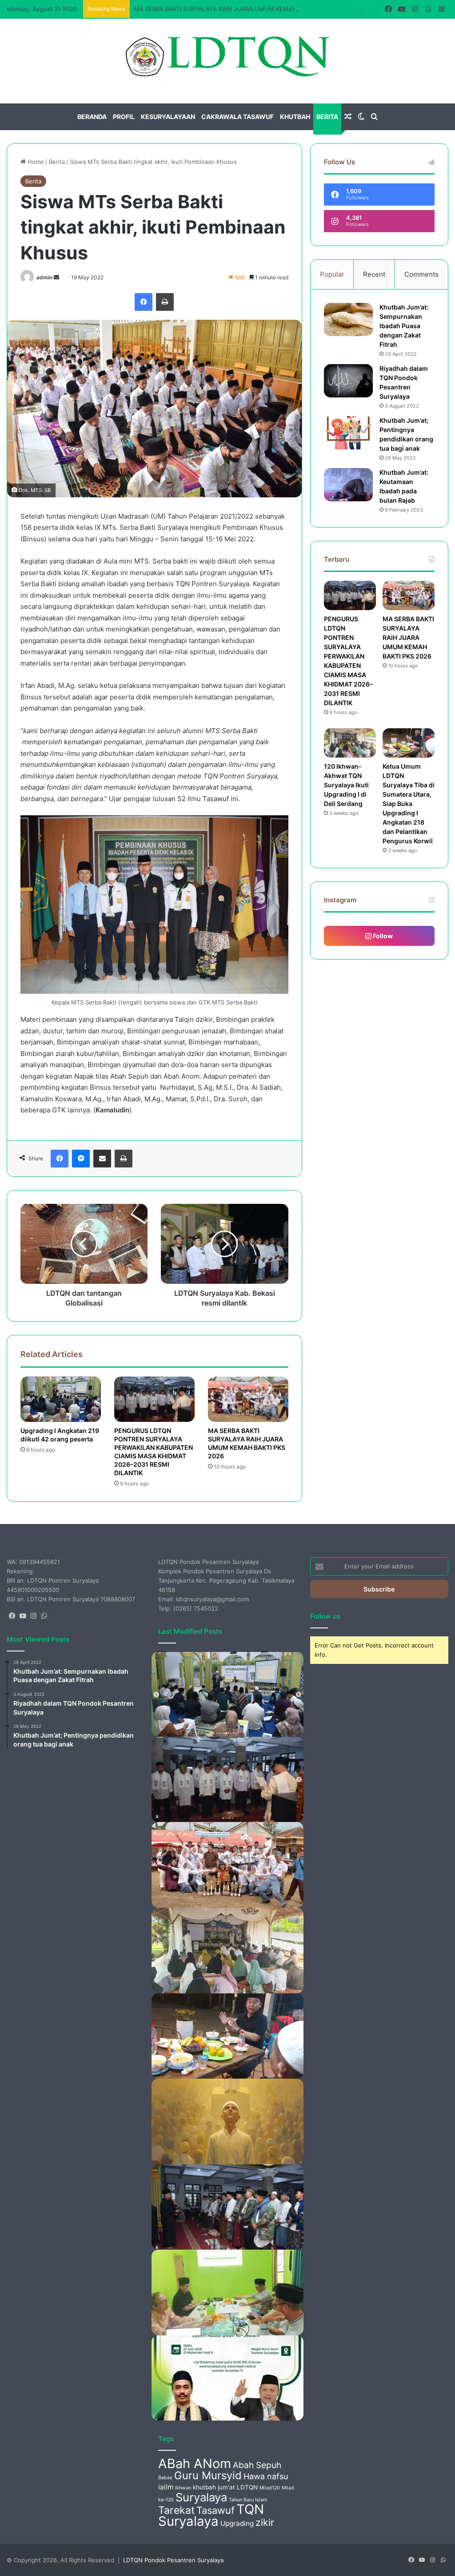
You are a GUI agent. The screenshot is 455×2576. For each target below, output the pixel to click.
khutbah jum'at (214, 2487)
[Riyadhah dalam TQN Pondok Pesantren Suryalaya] (348, 381)
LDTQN (247, 2487)
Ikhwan (183, 2488)
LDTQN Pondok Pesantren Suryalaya (173, 2560)
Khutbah (295, 117)
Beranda (92, 117)
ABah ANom (195, 2463)
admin (44, 277)
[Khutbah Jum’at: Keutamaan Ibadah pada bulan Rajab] (348, 485)
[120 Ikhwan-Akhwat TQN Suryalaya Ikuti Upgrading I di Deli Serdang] (350, 743)
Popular (332, 274)
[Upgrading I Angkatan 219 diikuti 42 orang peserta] (61, 1399)
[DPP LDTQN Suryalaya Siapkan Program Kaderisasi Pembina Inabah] (227, 2292)
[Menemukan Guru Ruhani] (227, 2122)
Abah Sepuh (257, 2465)
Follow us (325, 1616)
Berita (327, 117)
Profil (124, 117)
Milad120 (270, 2488)
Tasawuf (216, 2510)
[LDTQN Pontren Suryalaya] (227, 56)
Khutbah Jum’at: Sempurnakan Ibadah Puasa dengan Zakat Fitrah (404, 326)
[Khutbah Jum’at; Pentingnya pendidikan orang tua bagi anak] (348, 433)
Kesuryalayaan (168, 117)
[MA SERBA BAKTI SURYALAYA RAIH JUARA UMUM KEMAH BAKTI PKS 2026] (248, 1399)
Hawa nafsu (266, 2476)
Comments (421, 274)
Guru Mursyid (208, 2475)
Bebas (165, 2478)
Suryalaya (201, 2497)
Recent (374, 274)
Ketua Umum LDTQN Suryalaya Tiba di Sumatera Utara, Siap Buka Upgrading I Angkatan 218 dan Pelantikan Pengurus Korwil (409, 804)
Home (35, 162)
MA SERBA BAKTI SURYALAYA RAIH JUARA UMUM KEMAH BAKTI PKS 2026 (239, 9)
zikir (265, 2522)
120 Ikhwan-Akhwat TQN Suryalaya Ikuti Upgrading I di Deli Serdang (346, 785)
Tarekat (176, 2510)
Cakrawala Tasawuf (237, 117)
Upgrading (237, 2523)
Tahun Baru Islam (248, 2500)
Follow (382, 936)
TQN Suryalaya (211, 2515)
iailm (166, 2487)
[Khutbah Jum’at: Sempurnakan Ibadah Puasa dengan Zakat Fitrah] (348, 320)
